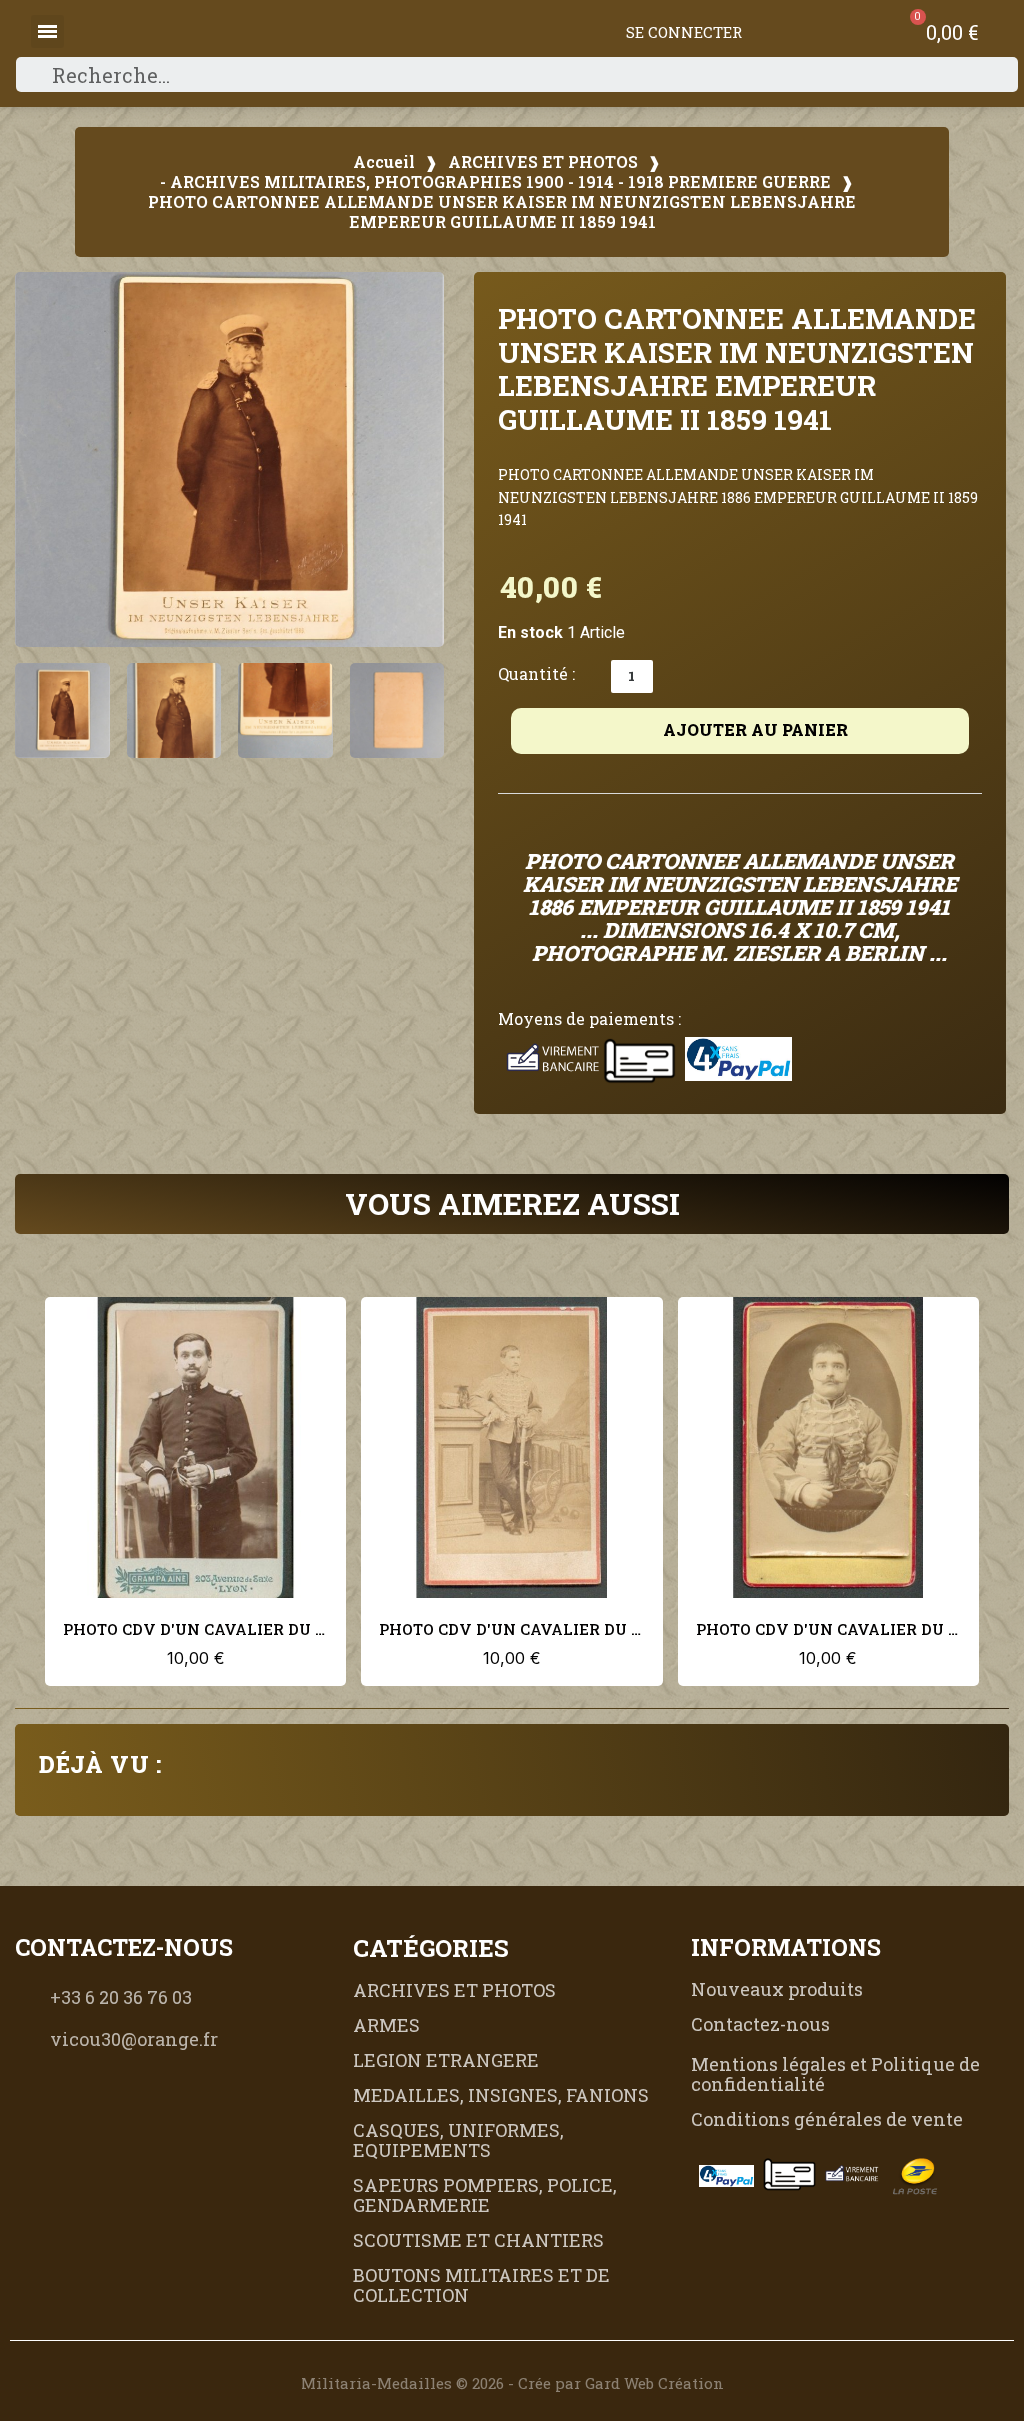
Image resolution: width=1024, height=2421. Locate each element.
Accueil (384, 162)
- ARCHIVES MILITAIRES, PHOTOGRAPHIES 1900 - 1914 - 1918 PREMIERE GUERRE (495, 182)
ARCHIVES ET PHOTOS (543, 162)
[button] (40, 460)
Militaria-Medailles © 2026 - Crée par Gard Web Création (512, 2383)
